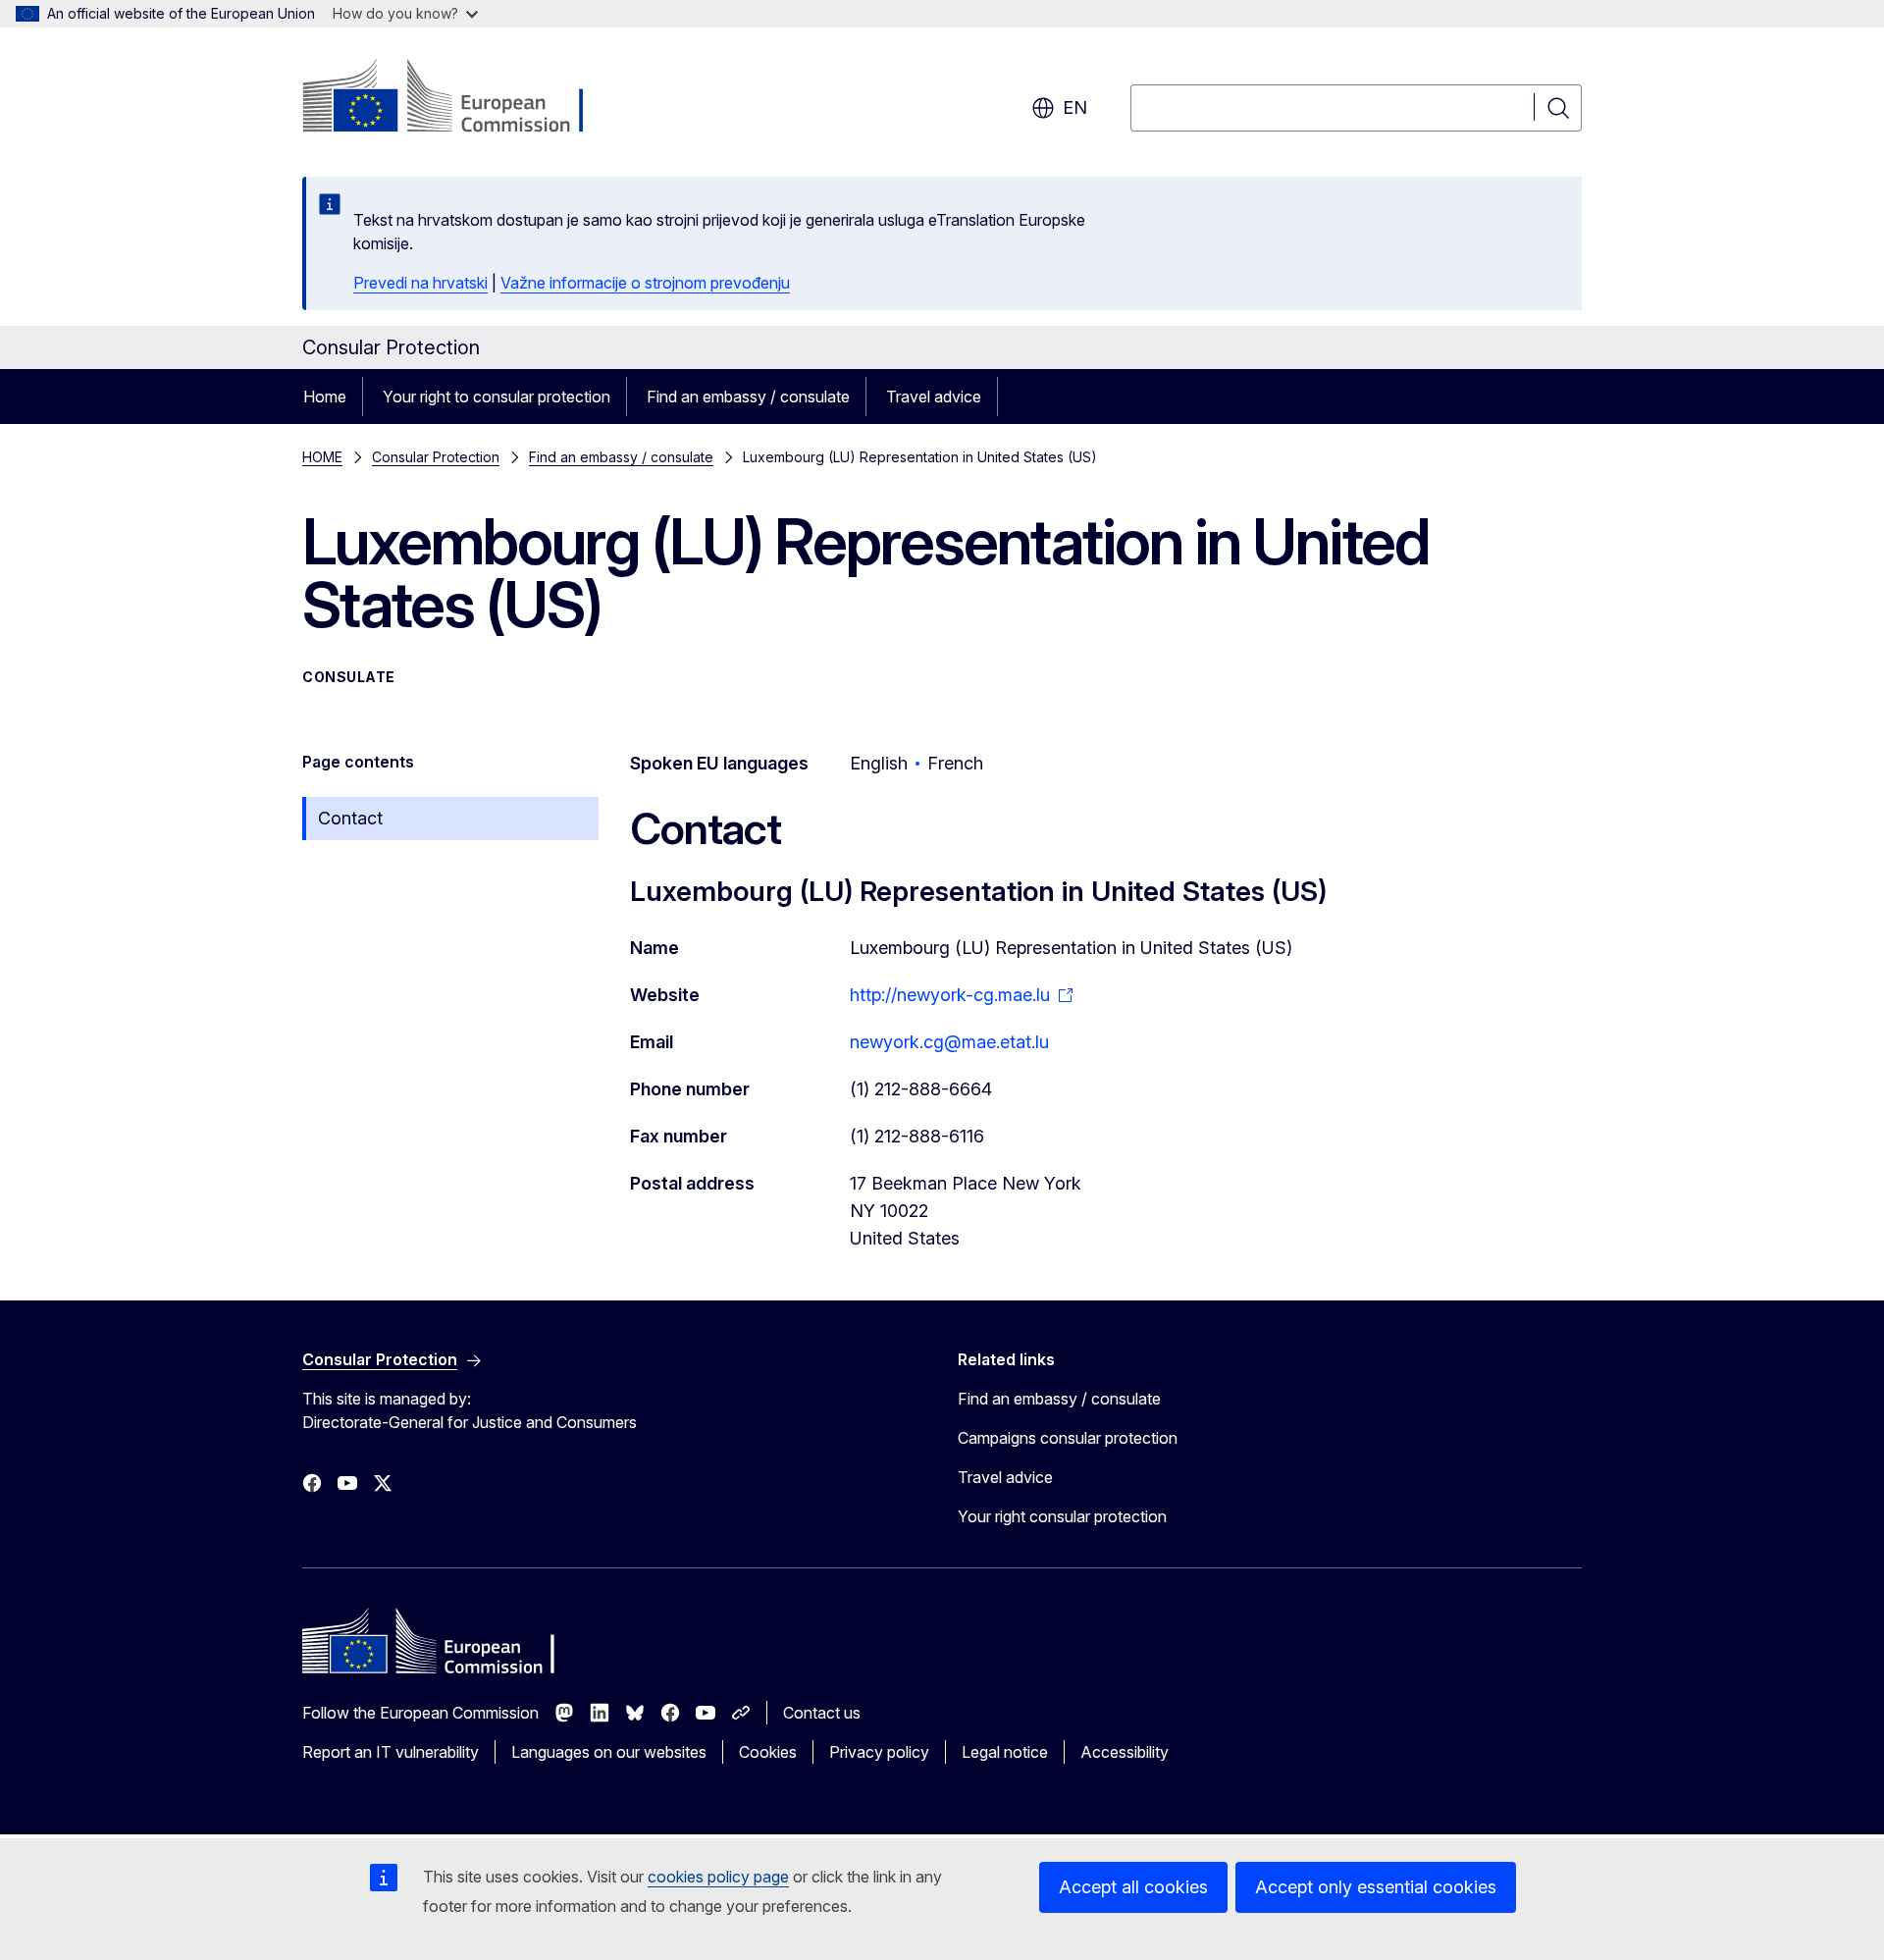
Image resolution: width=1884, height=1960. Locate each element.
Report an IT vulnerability (391, 1752)
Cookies (768, 1752)
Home (325, 397)
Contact (350, 818)
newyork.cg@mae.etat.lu (949, 1042)
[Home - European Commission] (461, 98)
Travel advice (934, 397)
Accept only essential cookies (1376, 1887)
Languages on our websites (609, 1752)
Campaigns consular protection (1068, 1438)
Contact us (822, 1713)
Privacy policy (879, 1752)
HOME (322, 457)
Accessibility (1125, 1752)
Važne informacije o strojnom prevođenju (645, 283)
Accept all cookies (1133, 1887)
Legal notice (1005, 1752)
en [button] (1075, 107)
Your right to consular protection (497, 397)
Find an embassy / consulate (748, 397)
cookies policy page (718, 1877)
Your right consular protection (1062, 1516)
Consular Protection (436, 457)
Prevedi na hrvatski (420, 283)
